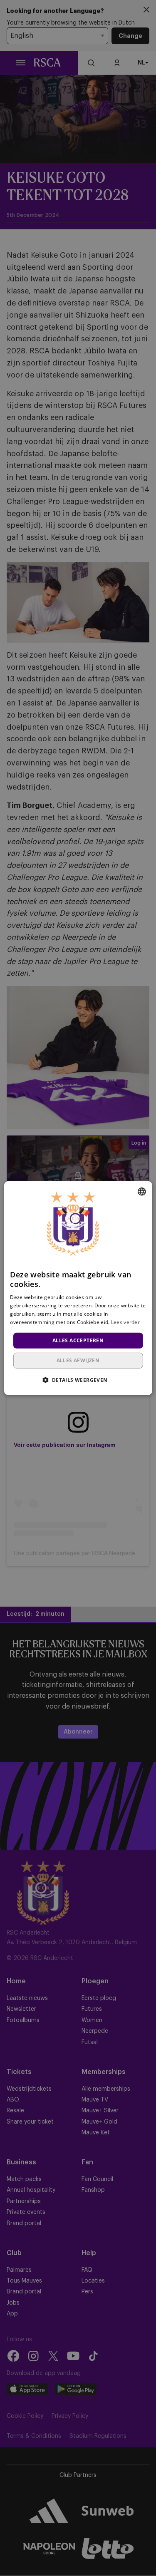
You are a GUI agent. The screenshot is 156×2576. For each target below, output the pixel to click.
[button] (78, 1380)
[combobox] (142, 1191)
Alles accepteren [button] (78, 1340)
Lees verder (125, 1322)
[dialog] (78, 1288)
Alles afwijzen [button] (78, 1360)
